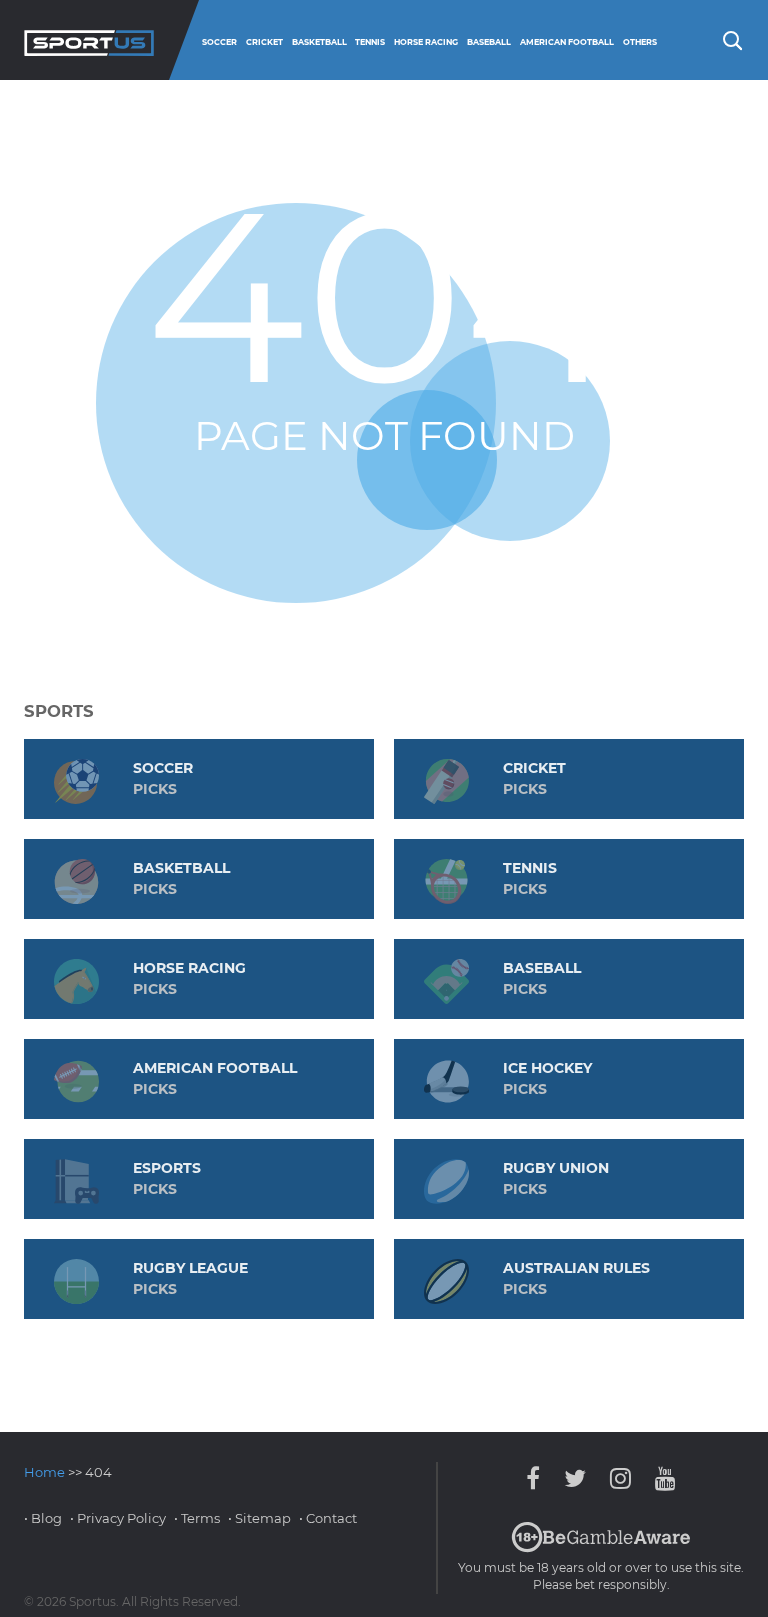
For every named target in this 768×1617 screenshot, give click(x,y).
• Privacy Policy (118, 1518)
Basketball (319, 42)
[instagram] (620, 1478)
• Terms (197, 1518)
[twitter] (575, 1478)
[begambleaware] (601, 1548)
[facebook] (538, 1478)
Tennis (370, 42)
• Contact (328, 1518)
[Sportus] (89, 40)
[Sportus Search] (731, 39)
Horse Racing (426, 42)
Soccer (219, 42)
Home (44, 1472)
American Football (567, 42)
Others (640, 42)
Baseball (489, 42)
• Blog (43, 1518)
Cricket (264, 42)
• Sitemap (259, 1518)
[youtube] (660, 1478)
